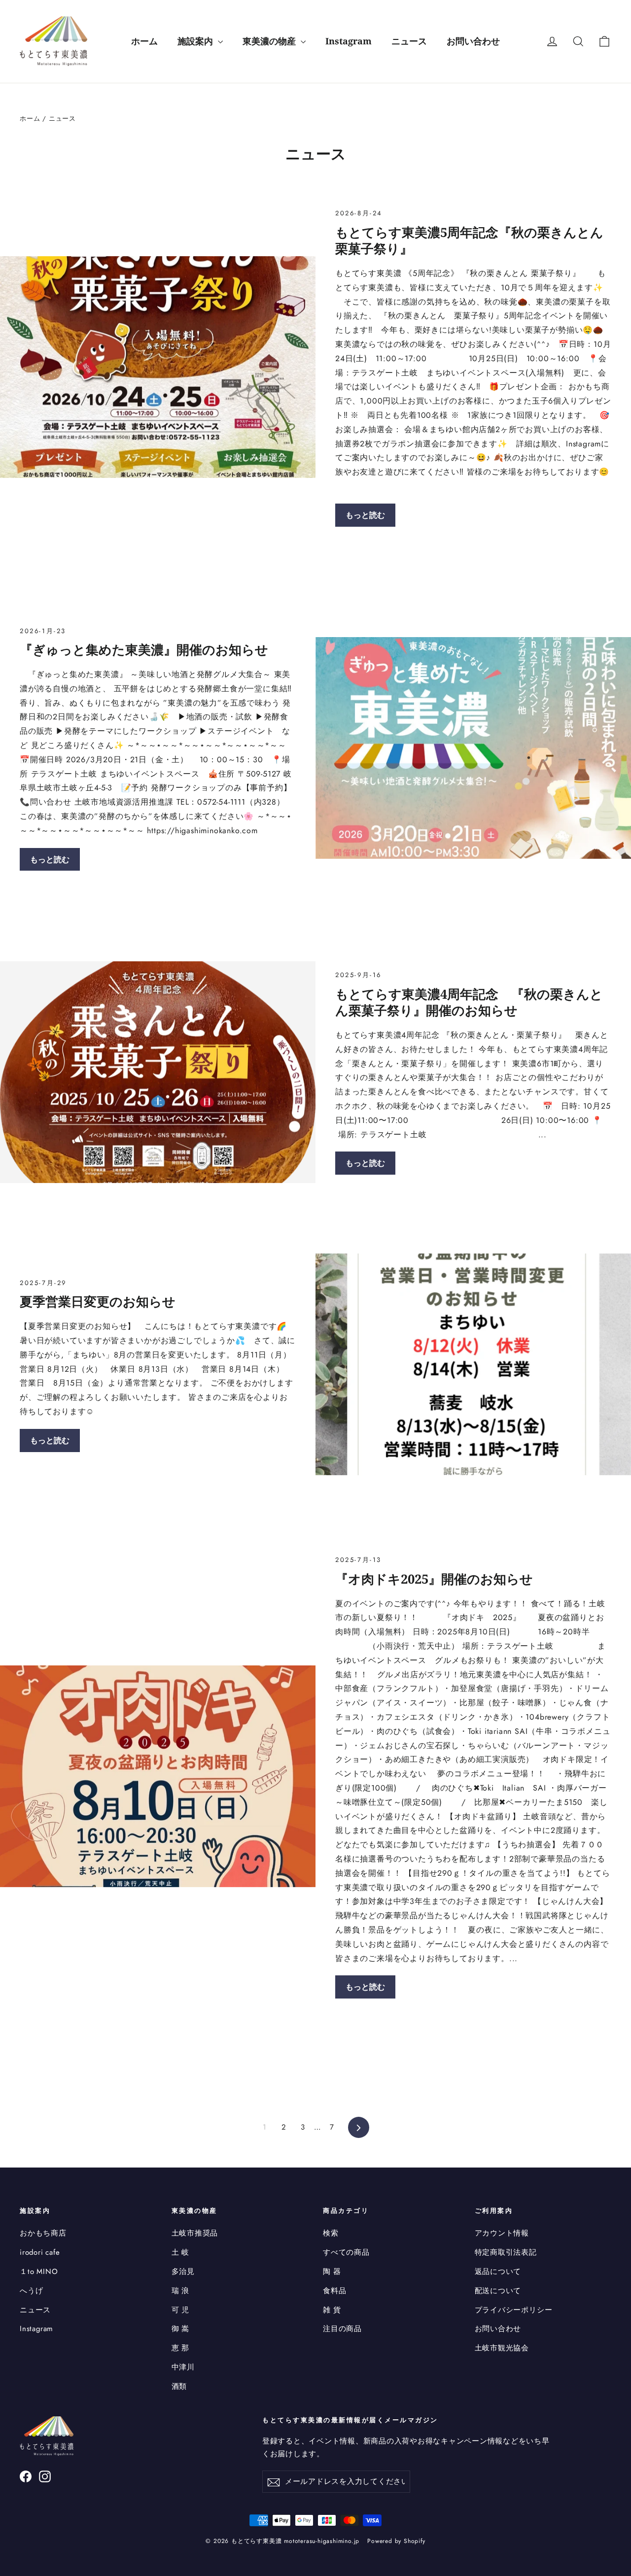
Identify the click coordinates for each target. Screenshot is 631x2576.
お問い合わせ (473, 41)
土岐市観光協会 (502, 2348)
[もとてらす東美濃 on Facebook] (26, 2476)
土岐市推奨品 (195, 2233)
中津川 (183, 2367)
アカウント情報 (502, 2233)
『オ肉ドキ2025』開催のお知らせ (434, 1579)
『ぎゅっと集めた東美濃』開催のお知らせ (144, 649)
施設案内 (196, 41)
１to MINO (39, 2271)
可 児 (180, 2310)
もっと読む (365, 515)
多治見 (183, 2271)
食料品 (334, 2291)
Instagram (349, 41)
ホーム (144, 41)
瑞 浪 (180, 2291)
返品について (498, 2271)
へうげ (31, 2291)
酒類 (179, 2386)
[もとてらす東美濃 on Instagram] (45, 2476)
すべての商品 (346, 2252)
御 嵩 (180, 2329)
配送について (498, 2291)
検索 (331, 2233)
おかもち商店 (43, 2233)
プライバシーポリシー (514, 2310)
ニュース (409, 41)
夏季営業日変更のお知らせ (98, 1301)
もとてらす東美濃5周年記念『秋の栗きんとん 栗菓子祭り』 (476, 240)
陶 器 (332, 2271)
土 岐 (180, 2252)
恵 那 (180, 2348)
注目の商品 (342, 2329)
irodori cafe (40, 2252)
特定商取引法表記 (506, 2252)
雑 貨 (332, 2310)
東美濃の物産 (270, 41)
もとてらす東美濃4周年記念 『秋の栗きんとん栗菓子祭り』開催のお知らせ (469, 1002)
